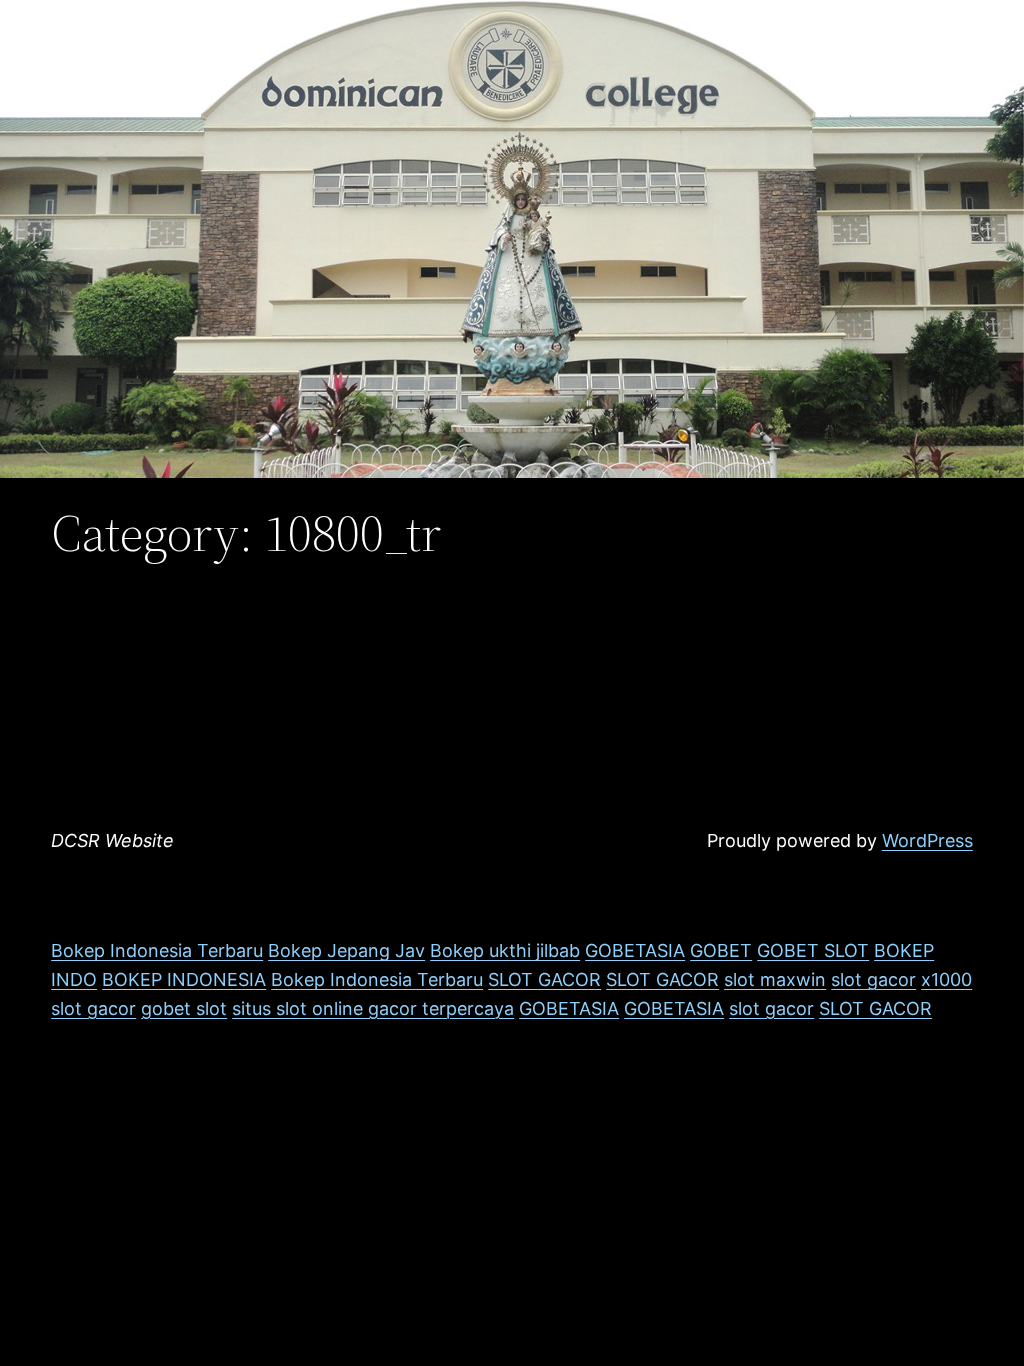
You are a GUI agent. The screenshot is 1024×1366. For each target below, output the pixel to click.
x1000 (946, 979)
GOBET (721, 950)
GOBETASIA (635, 950)
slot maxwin (775, 979)
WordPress (927, 840)
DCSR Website (112, 840)
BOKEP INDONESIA (184, 979)
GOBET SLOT (813, 950)
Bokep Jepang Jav (346, 950)
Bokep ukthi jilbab (505, 950)
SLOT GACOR (544, 979)
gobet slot (184, 1008)
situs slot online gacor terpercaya (373, 1008)
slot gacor (873, 979)
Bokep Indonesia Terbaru (157, 950)
